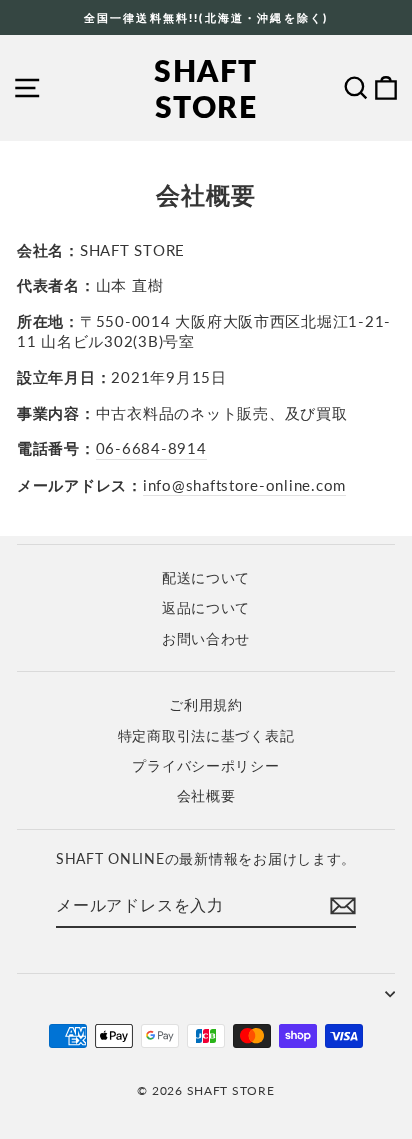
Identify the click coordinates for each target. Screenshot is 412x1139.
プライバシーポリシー (205, 766)
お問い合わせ (206, 639)
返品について (206, 608)
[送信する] (343, 906)
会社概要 (206, 796)
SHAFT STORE (206, 88)
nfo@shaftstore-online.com (247, 485)
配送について (206, 578)
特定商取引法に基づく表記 (206, 736)
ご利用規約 (206, 705)
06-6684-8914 (151, 448)
